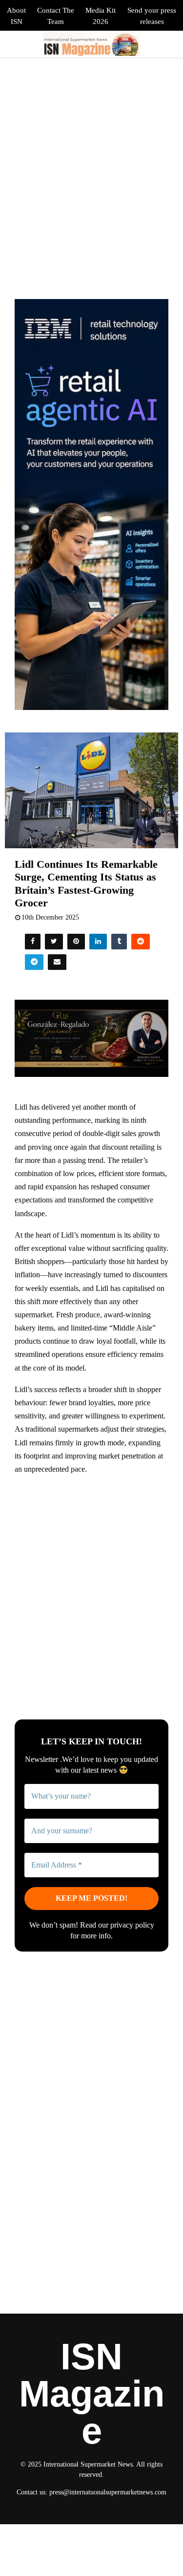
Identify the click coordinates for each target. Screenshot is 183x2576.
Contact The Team (56, 16)
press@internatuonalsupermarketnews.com (108, 2492)
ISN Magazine (92, 2394)
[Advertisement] (91, 1577)
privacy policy (132, 1925)
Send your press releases (152, 16)
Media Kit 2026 (101, 16)
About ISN (16, 16)
